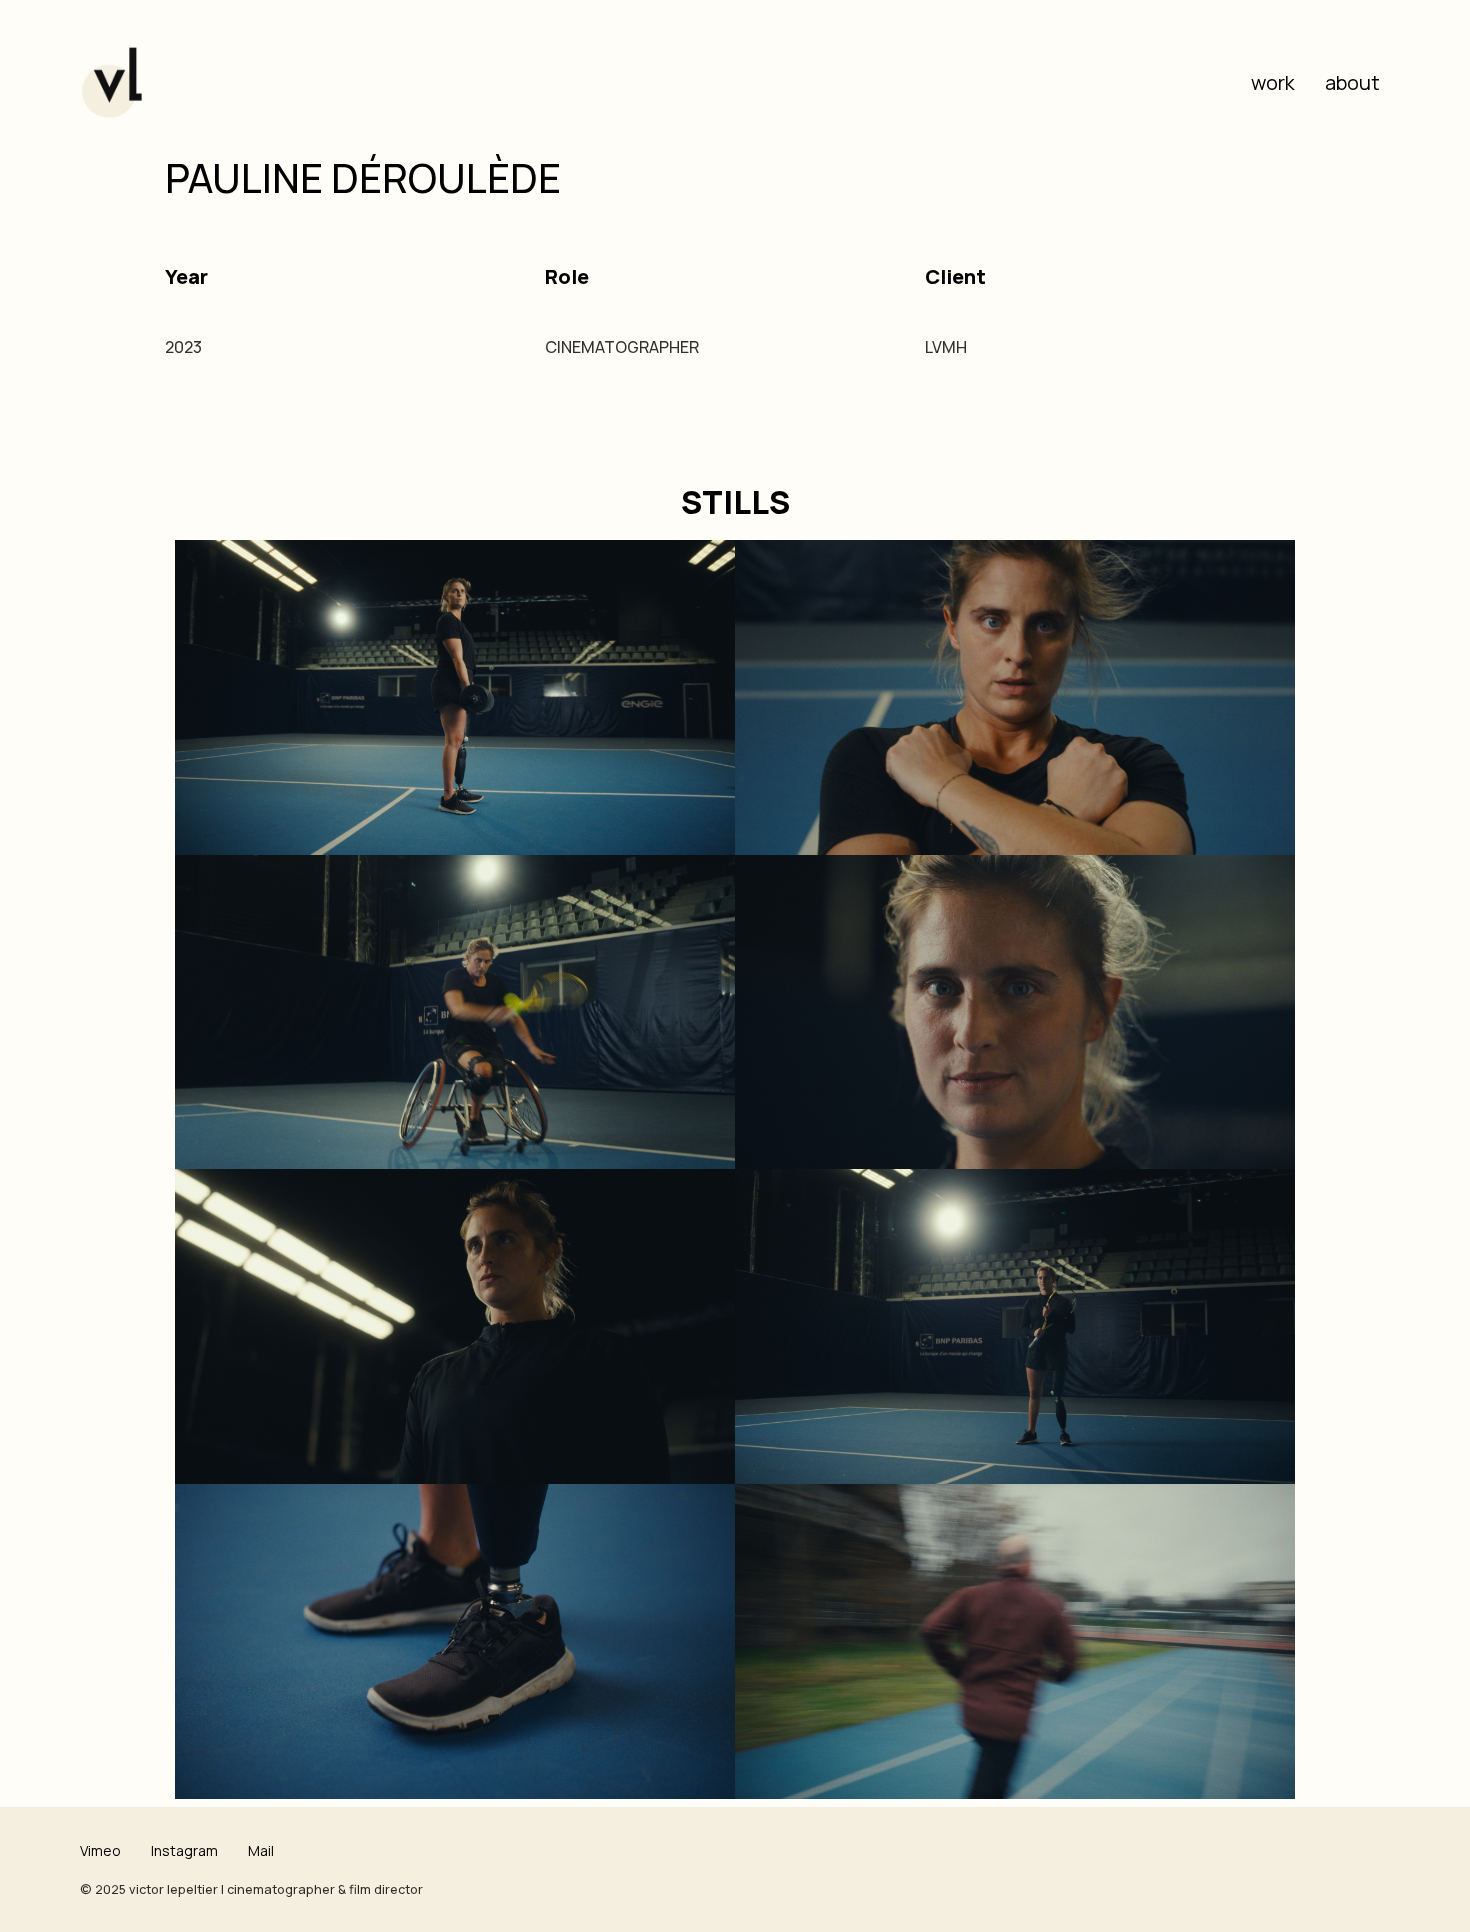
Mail (261, 1850)
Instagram (184, 1850)
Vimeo (100, 1850)
